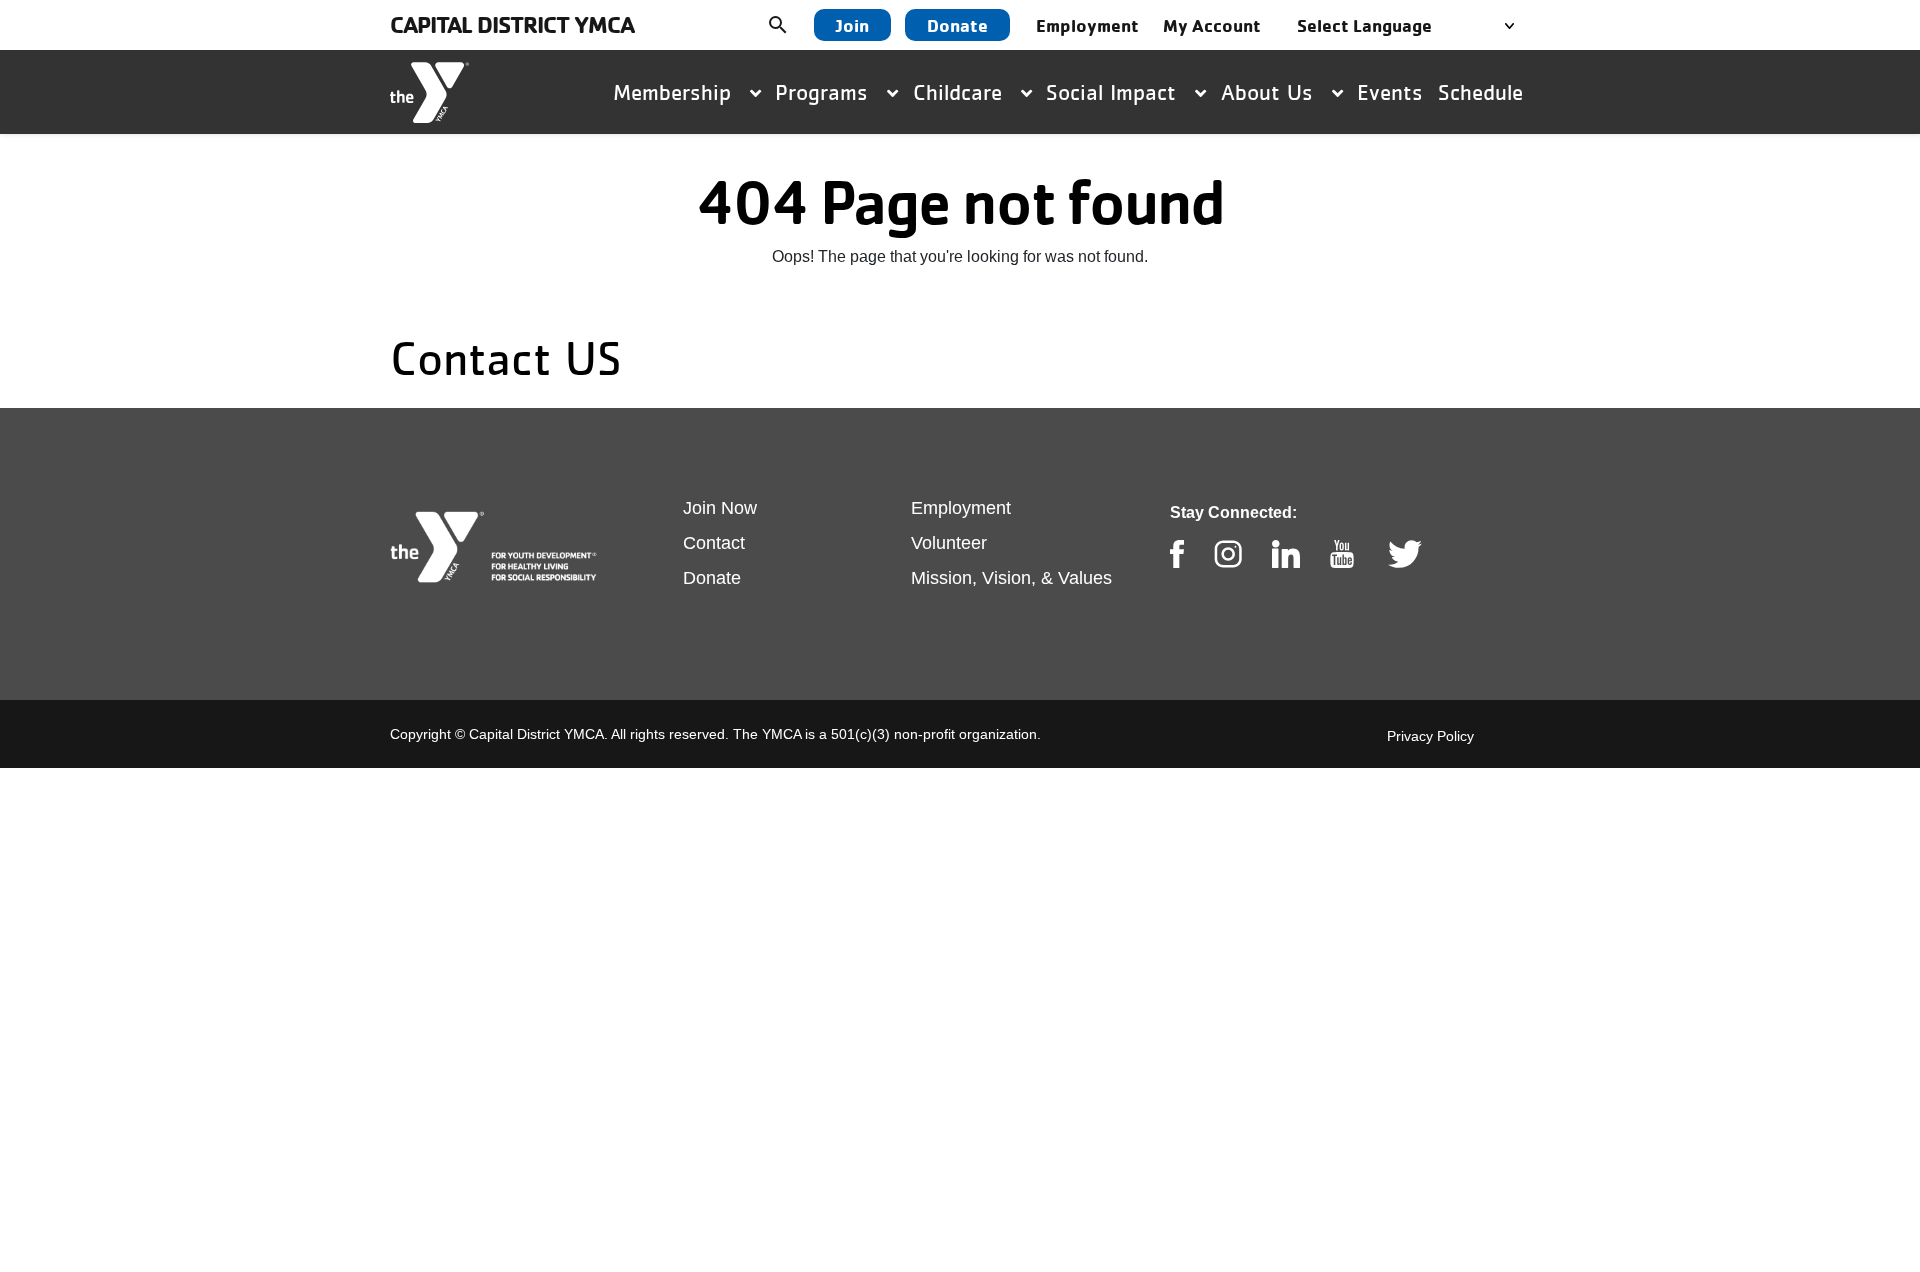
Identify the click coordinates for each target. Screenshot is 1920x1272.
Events (1390, 92)
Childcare (961, 92)
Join (852, 25)
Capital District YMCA (512, 24)
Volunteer (949, 543)
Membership (675, 92)
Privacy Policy (1430, 736)
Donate (957, 25)
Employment (1087, 25)
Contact (714, 543)
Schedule (1480, 92)
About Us (1270, 92)
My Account (1212, 25)
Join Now (720, 508)
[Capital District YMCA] (429, 92)
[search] (793, 25)
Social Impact (1114, 92)
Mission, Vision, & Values (1011, 578)
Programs (825, 92)
